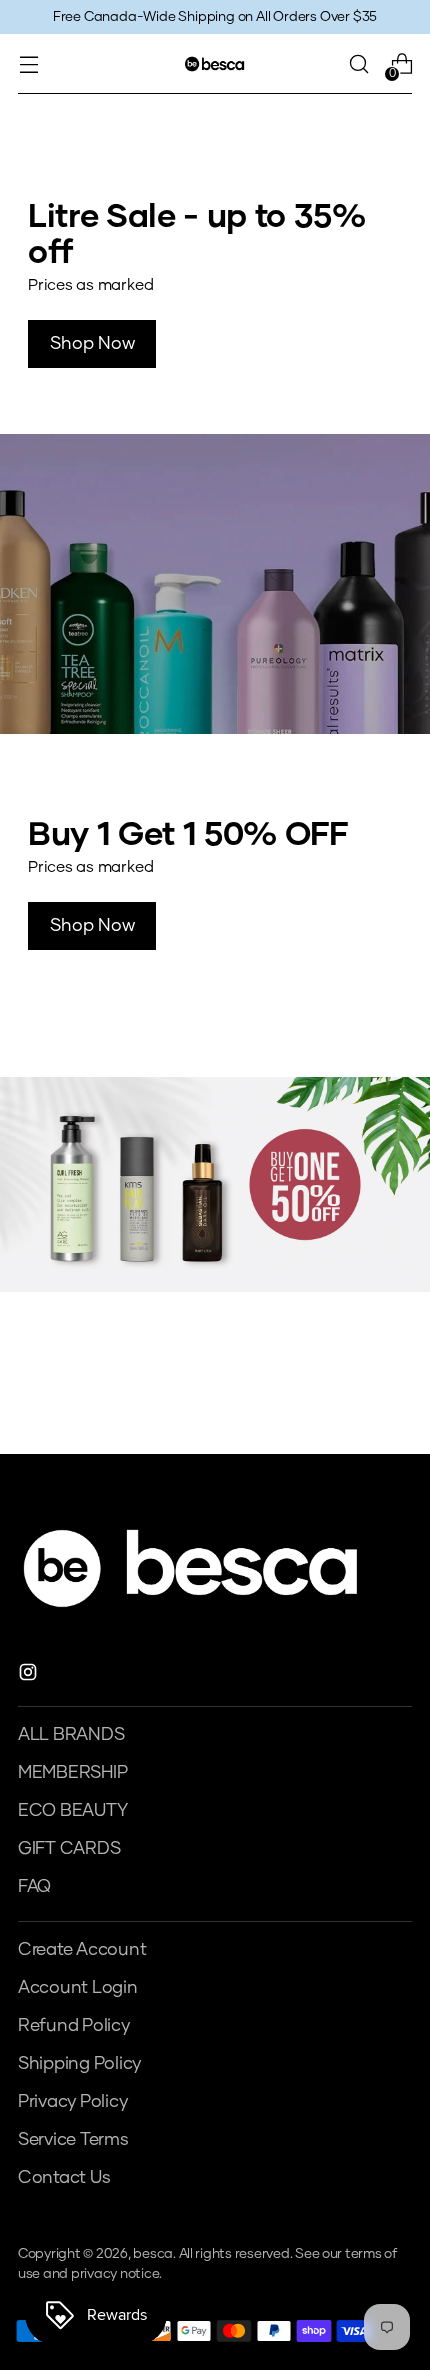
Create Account (82, 1950)
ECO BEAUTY (72, 1811)
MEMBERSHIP (72, 1773)
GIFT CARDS (69, 1849)
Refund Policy (74, 2026)
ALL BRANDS (71, 1735)
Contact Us (64, 2178)
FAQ (34, 1887)
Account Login (78, 1988)
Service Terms (73, 2140)
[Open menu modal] (28, 64)
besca (153, 2254)
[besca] (215, 63)
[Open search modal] (358, 64)
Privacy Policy (72, 2102)
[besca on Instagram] (30, 1676)
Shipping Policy (79, 2064)
